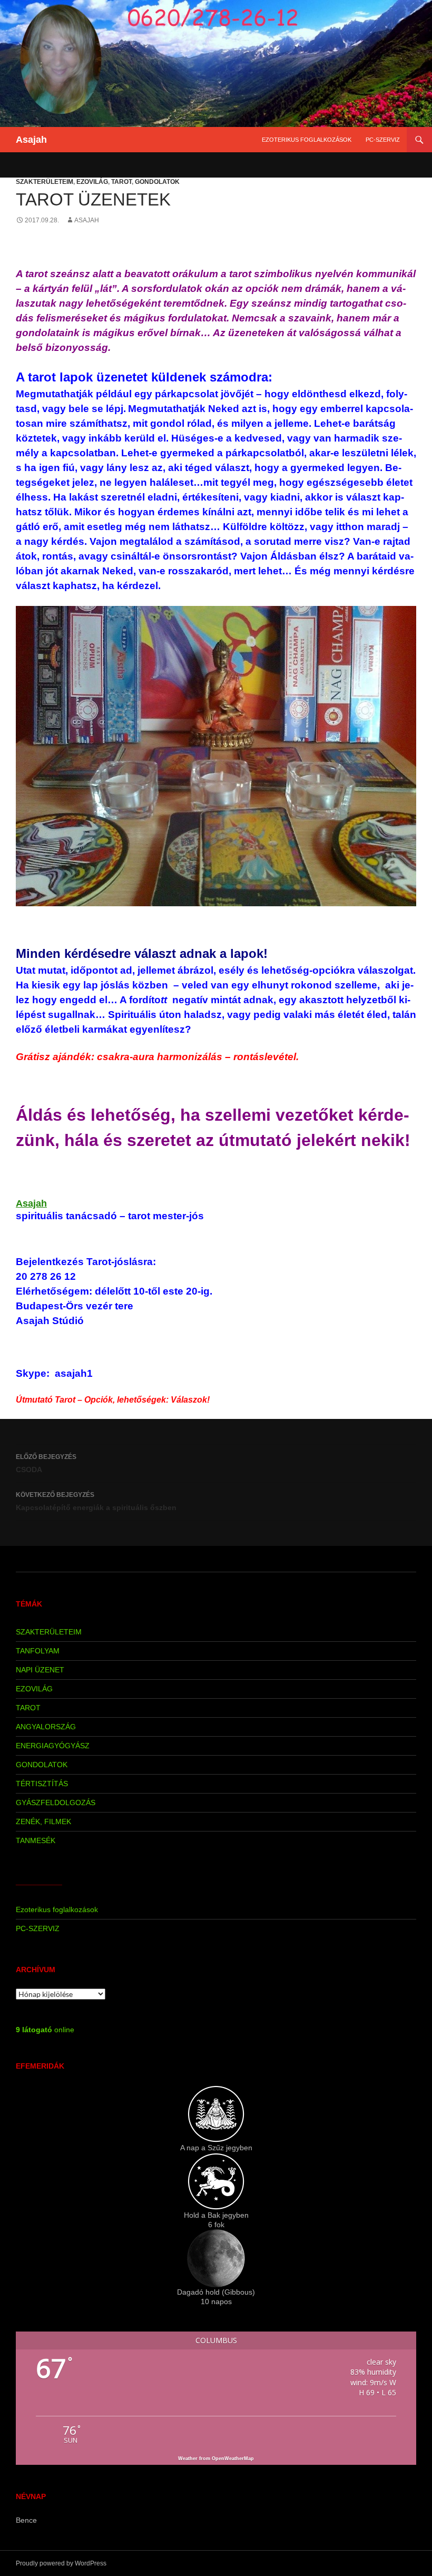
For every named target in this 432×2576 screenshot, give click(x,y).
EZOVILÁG (92, 182)
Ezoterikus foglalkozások (307, 140)
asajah (87, 220)
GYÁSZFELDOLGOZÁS (56, 1803)
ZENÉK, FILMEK (43, 1821)
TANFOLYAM (38, 1651)
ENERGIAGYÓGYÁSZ (53, 1746)
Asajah (31, 140)
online (45, 2030)
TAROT (121, 182)
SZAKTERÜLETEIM (45, 182)
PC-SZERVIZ (383, 140)
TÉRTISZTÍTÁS (42, 1784)
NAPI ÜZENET (40, 1670)
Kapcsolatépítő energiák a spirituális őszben (96, 1501)
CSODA (46, 1463)
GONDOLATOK (157, 182)
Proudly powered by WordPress (61, 2563)
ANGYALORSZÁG (46, 1727)
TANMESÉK (36, 1840)
